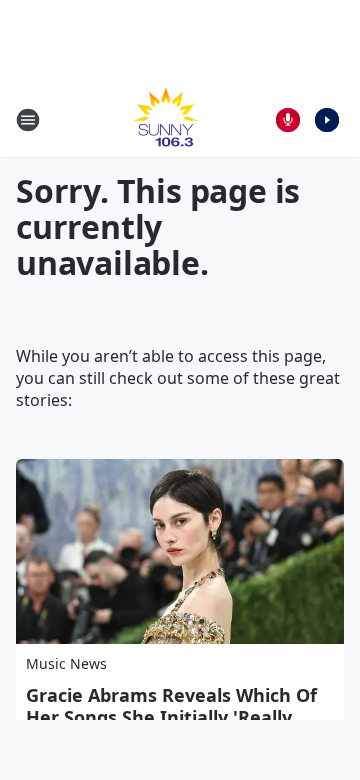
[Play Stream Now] (327, 120)
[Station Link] (166, 119)
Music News (66, 663)
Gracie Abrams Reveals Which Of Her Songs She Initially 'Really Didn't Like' (171, 717)
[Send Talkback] (288, 120)
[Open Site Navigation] (28, 120)
